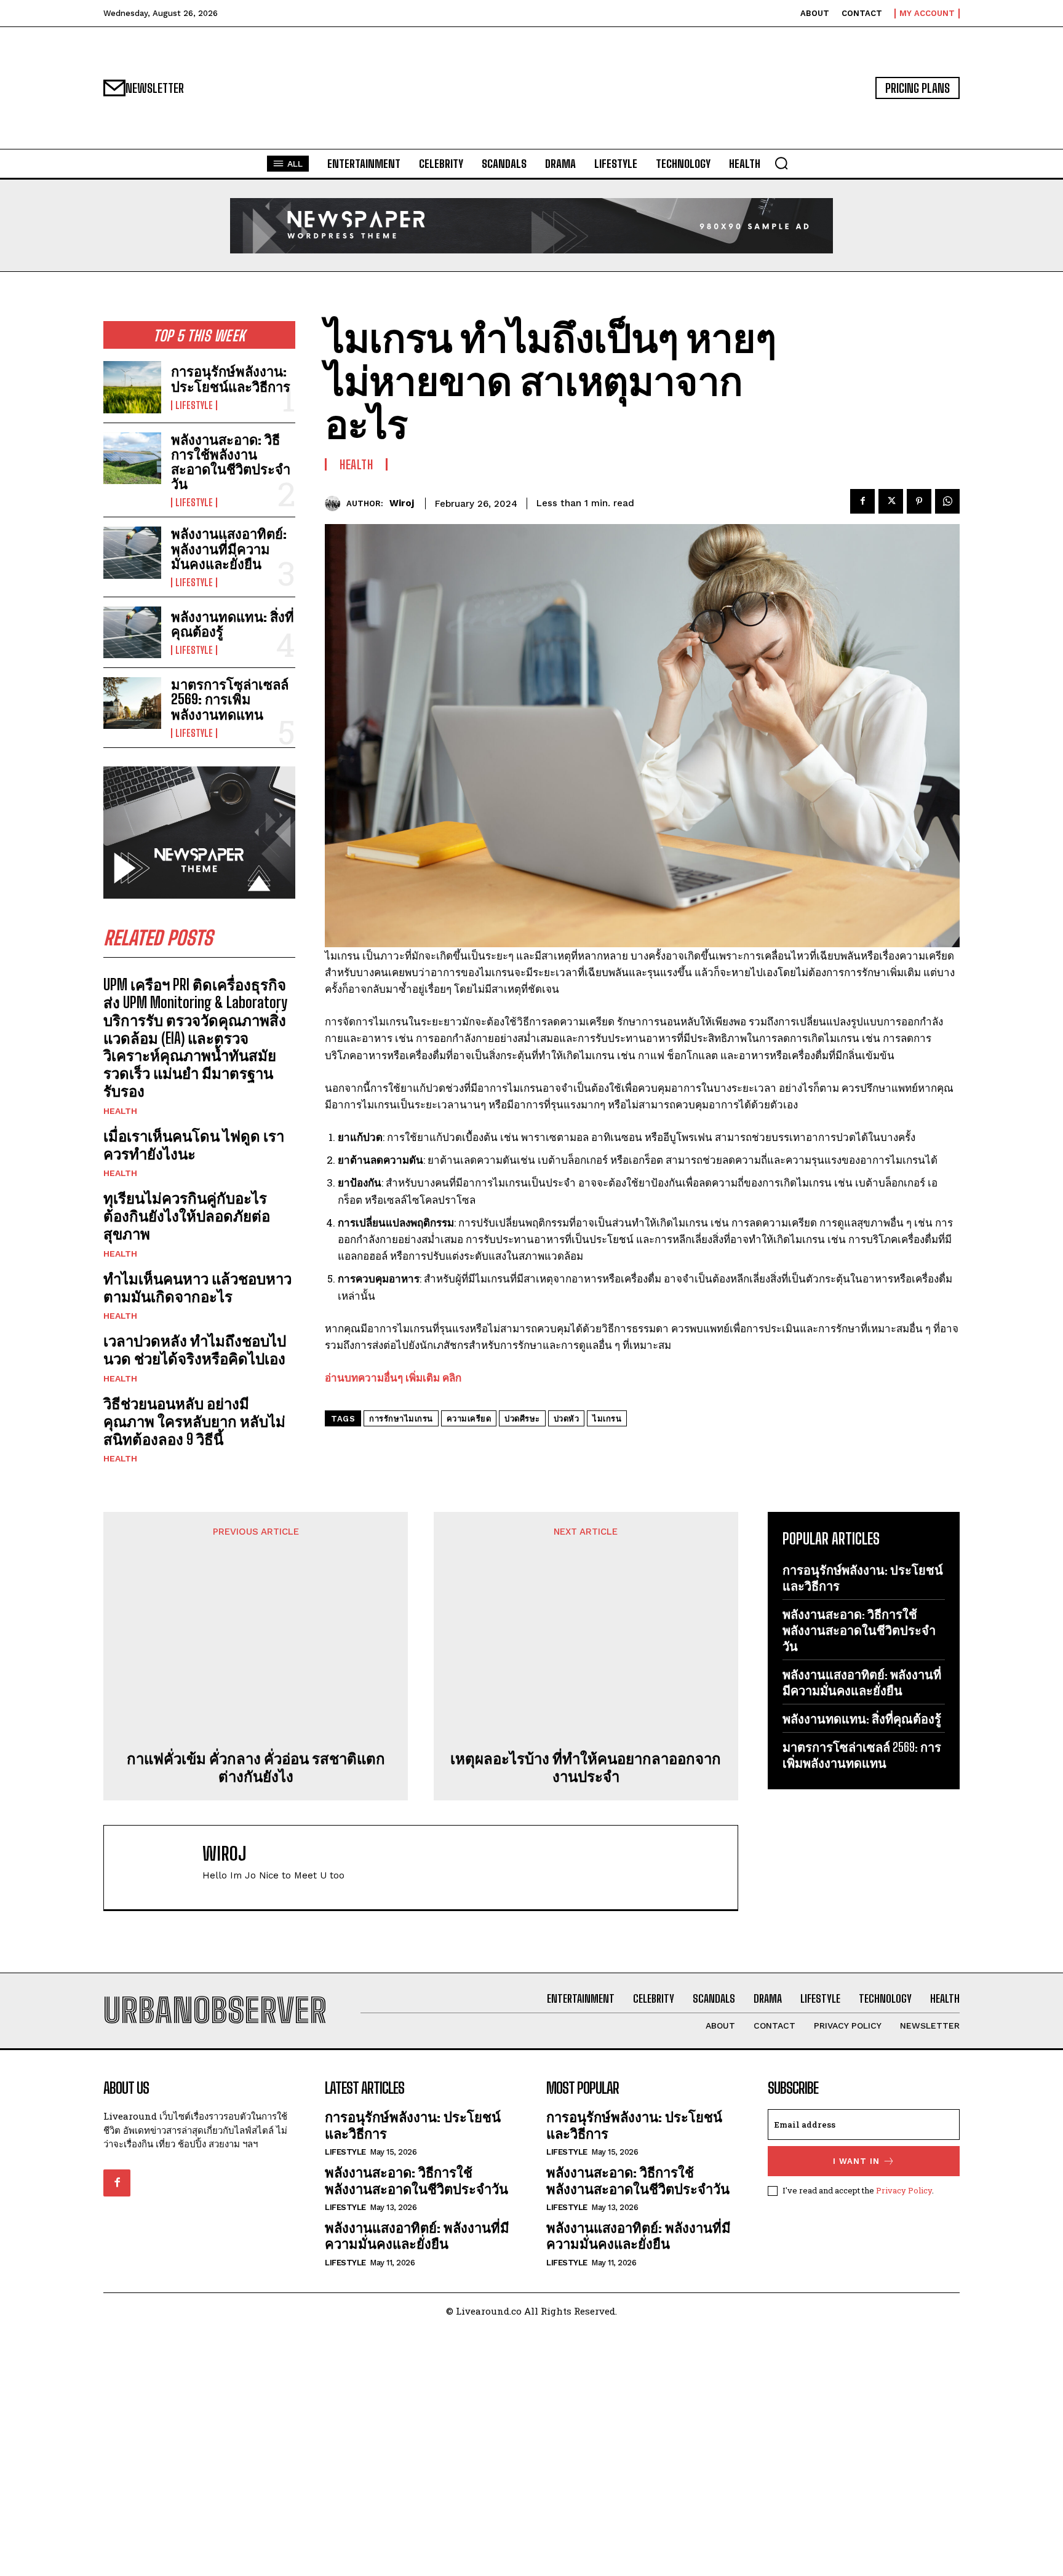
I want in (856, 2161)
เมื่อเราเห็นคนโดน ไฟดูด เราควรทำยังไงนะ (194, 1145)
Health (120, 1111)
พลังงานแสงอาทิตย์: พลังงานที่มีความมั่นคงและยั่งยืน (229, 548)
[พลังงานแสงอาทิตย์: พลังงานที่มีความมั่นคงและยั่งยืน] (132, 552)
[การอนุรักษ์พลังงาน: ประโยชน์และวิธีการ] (132, 387)
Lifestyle (194, 405)
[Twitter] (891, 501)
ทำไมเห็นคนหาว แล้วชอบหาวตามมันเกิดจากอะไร (197, 1287)
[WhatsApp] (947, 501)
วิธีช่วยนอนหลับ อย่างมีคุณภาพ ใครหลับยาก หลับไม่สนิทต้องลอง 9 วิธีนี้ (194, 1421)
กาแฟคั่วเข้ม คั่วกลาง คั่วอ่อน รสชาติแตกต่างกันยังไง (256, 1767)
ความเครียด (469, 1419)
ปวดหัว (567, 1419)
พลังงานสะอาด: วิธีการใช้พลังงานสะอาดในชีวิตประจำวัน (231, 462)
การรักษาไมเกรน (401, 1419)
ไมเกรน (607, 1419)
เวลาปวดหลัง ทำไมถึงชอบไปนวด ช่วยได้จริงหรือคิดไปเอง (195, 1350)
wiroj (402, 503)
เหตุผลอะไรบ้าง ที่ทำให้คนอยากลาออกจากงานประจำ (586, 1767)
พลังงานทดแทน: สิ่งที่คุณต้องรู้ (233, 624)
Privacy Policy (904, 2190)
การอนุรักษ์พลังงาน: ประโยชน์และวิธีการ (231, 379)
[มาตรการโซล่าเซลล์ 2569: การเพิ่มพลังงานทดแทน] (132, 703)
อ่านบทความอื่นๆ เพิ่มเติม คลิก (393, 1377)
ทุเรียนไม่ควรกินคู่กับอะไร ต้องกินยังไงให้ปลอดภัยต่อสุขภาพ (187, 1216)
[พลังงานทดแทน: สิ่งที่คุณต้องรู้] (132, 632)
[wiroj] (336, 503)
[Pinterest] (919, 501)
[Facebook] (862, 501)
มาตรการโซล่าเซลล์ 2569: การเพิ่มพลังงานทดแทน (230, 699)
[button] (781, 163)
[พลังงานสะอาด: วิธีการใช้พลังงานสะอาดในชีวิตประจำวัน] (132, 458)
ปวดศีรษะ (522, 1419)
